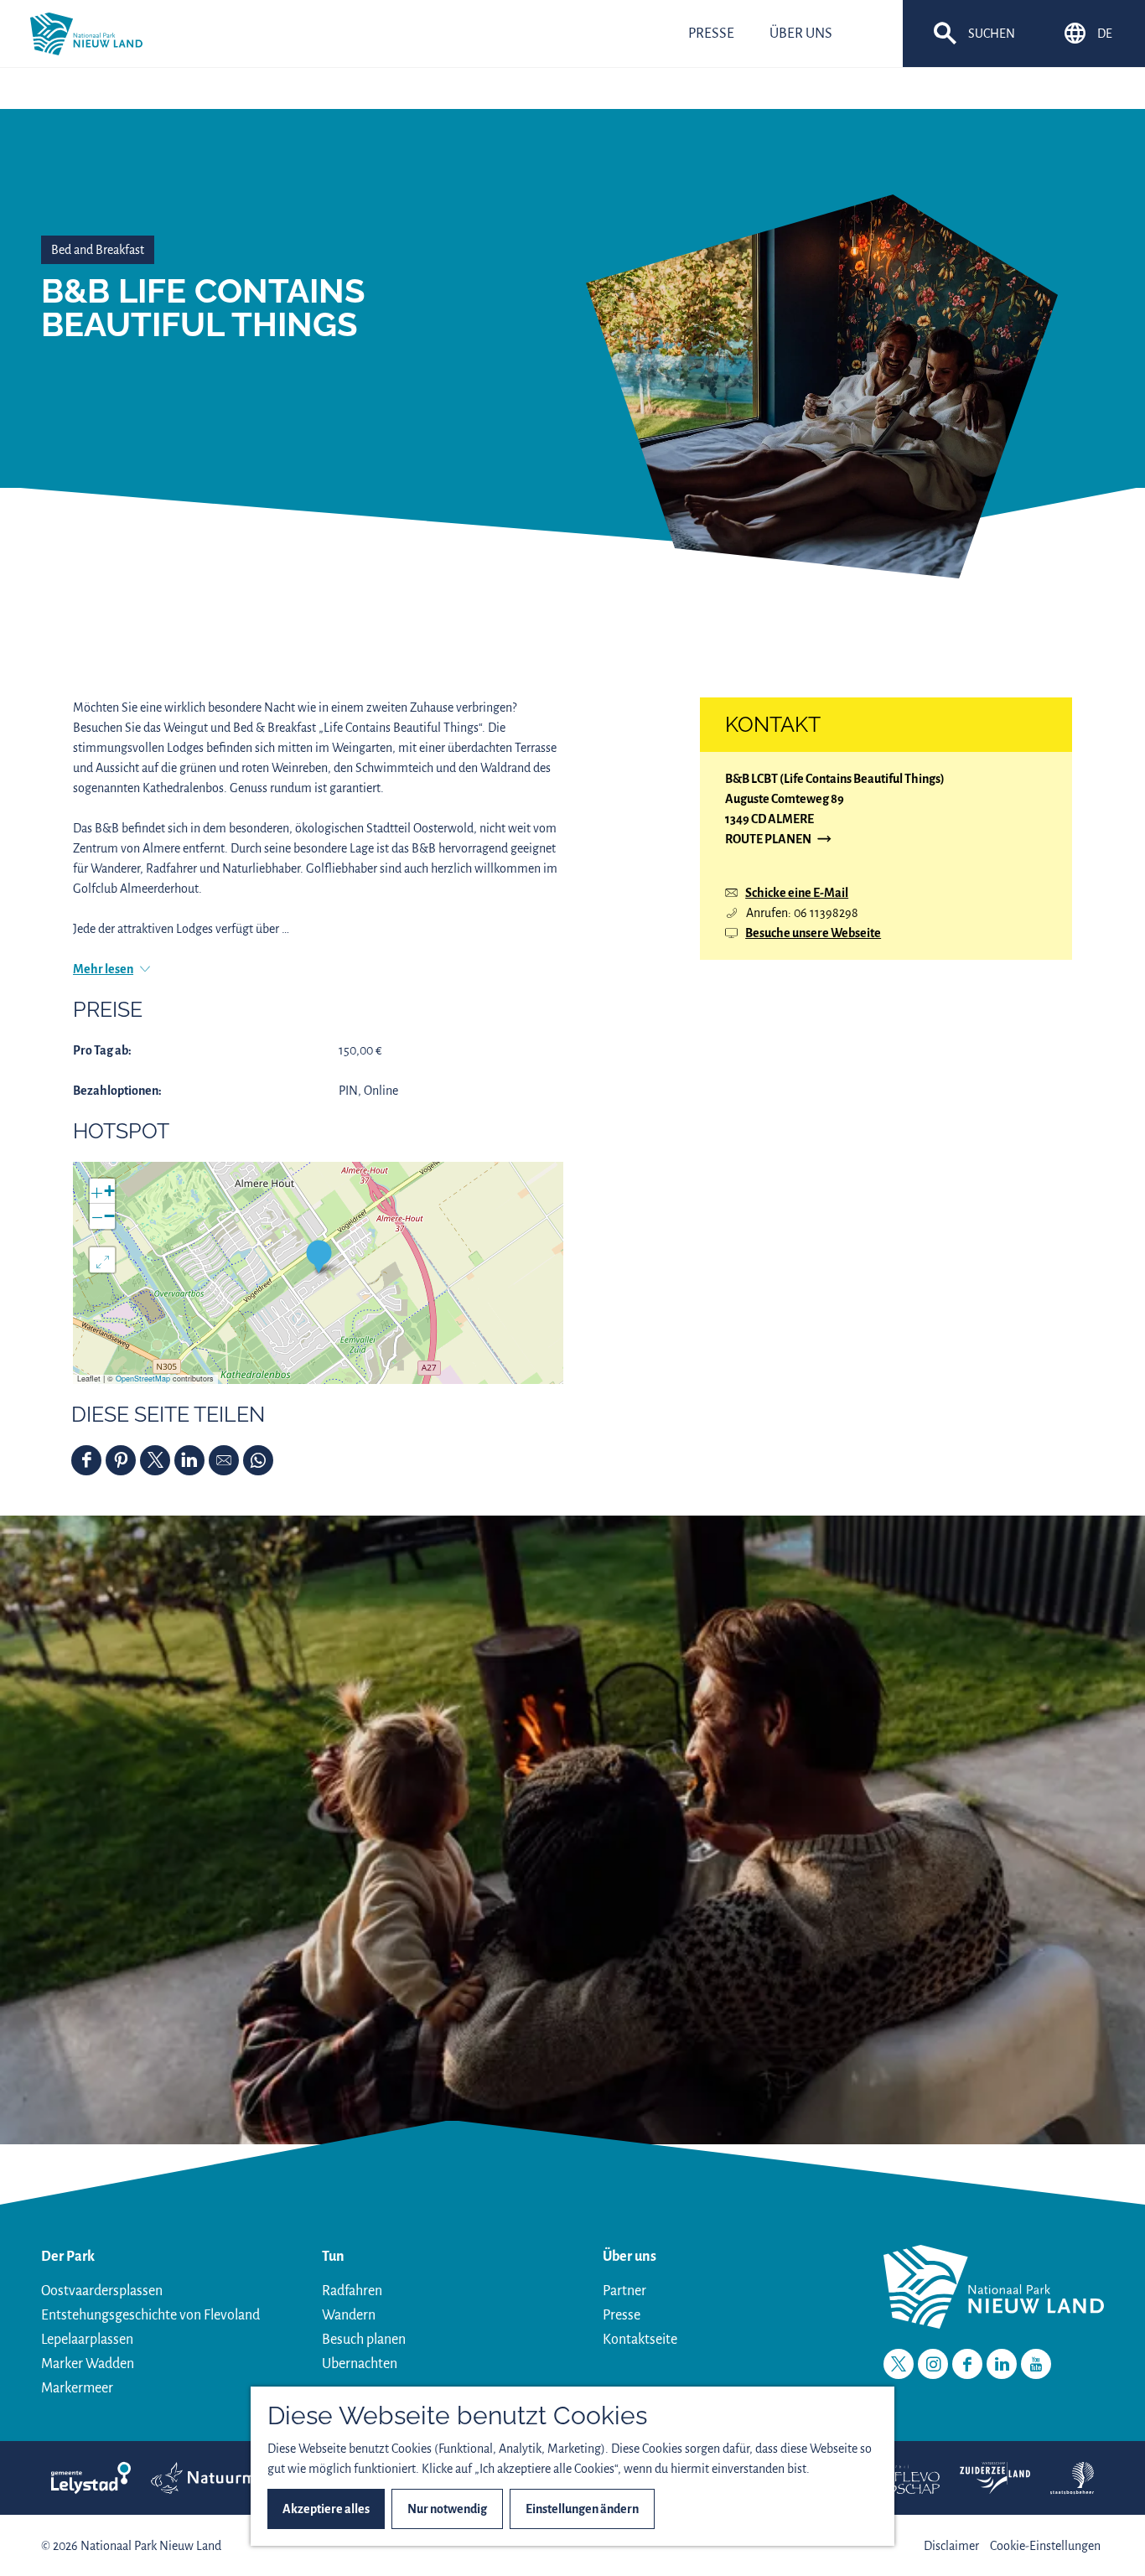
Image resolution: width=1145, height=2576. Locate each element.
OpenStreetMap (143, 1379)
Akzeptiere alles (326, 2509)
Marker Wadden (88, 2364)
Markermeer (77, 2388)
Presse (622, 2315)
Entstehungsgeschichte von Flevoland (150, 2315)
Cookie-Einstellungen (1045, 2546)
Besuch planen (364, 2340)
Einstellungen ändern (582, 2509)
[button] (319, 1256)
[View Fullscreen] (102, 1260)
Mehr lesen (103, 969)
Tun (333, 2257)
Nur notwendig (447, 2509)
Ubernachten (360, 2364)
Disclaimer (951, 2546)
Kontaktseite (640, 2340)
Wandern (349, 2315)
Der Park (68, 2257)
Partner (624, 2291)
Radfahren (352, 2291)
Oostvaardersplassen (102, 2291)
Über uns (629, 2257)
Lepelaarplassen (87, 2340)
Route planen (768, 840)
